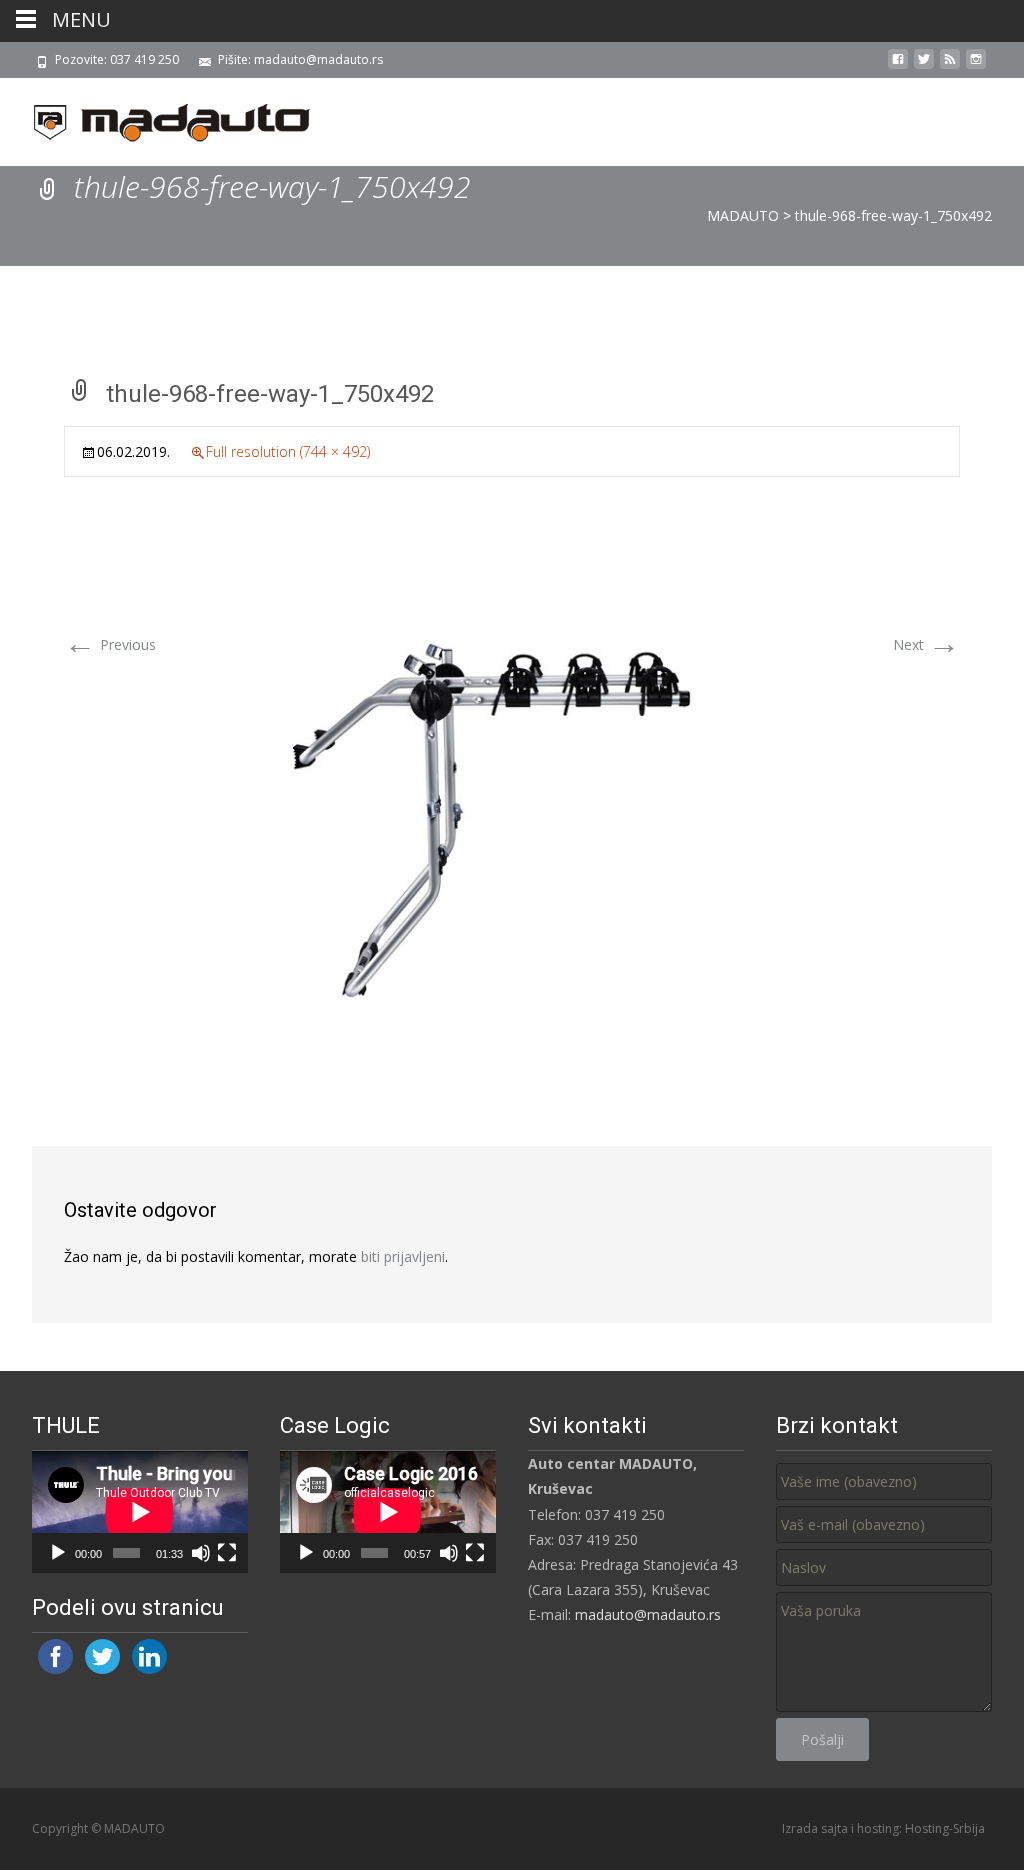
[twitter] (924, 66)
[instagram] (976, 66)
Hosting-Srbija (945, 1828)
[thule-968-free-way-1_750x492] (512, 800)
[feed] (950, 66)
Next (926, 644)
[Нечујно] (201, 1553)
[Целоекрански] (227, 1553)
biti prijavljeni (403, 1256)
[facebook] (898, 66)
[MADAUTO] (156, 118)
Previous (110, 644)
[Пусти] (58, 1553)
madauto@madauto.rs (648, 1614)
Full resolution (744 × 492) (288, 451)
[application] (140, 1512)
